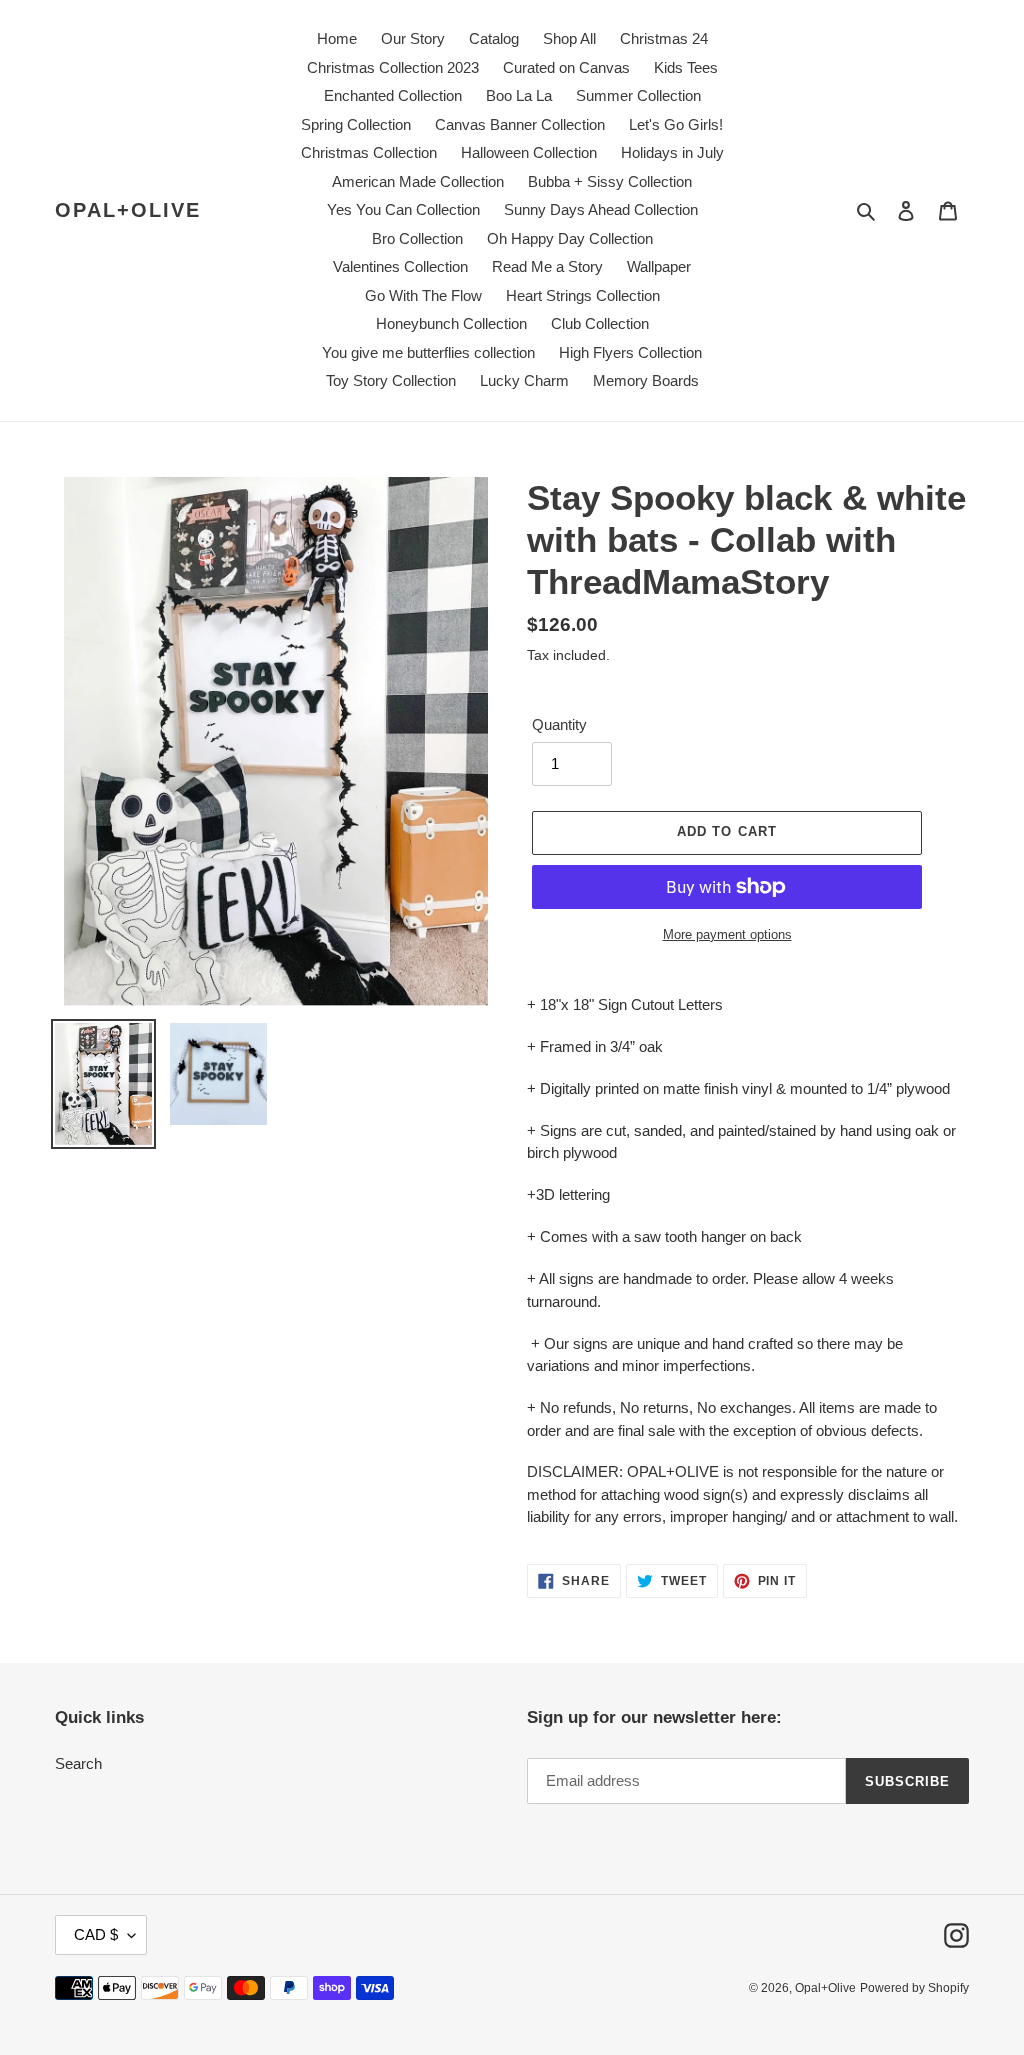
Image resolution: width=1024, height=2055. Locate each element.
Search (78, 1763)
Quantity (559, 724)
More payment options (727, 934)
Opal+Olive (128, 210)
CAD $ (96, 1934)
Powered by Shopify (914, 1988)
